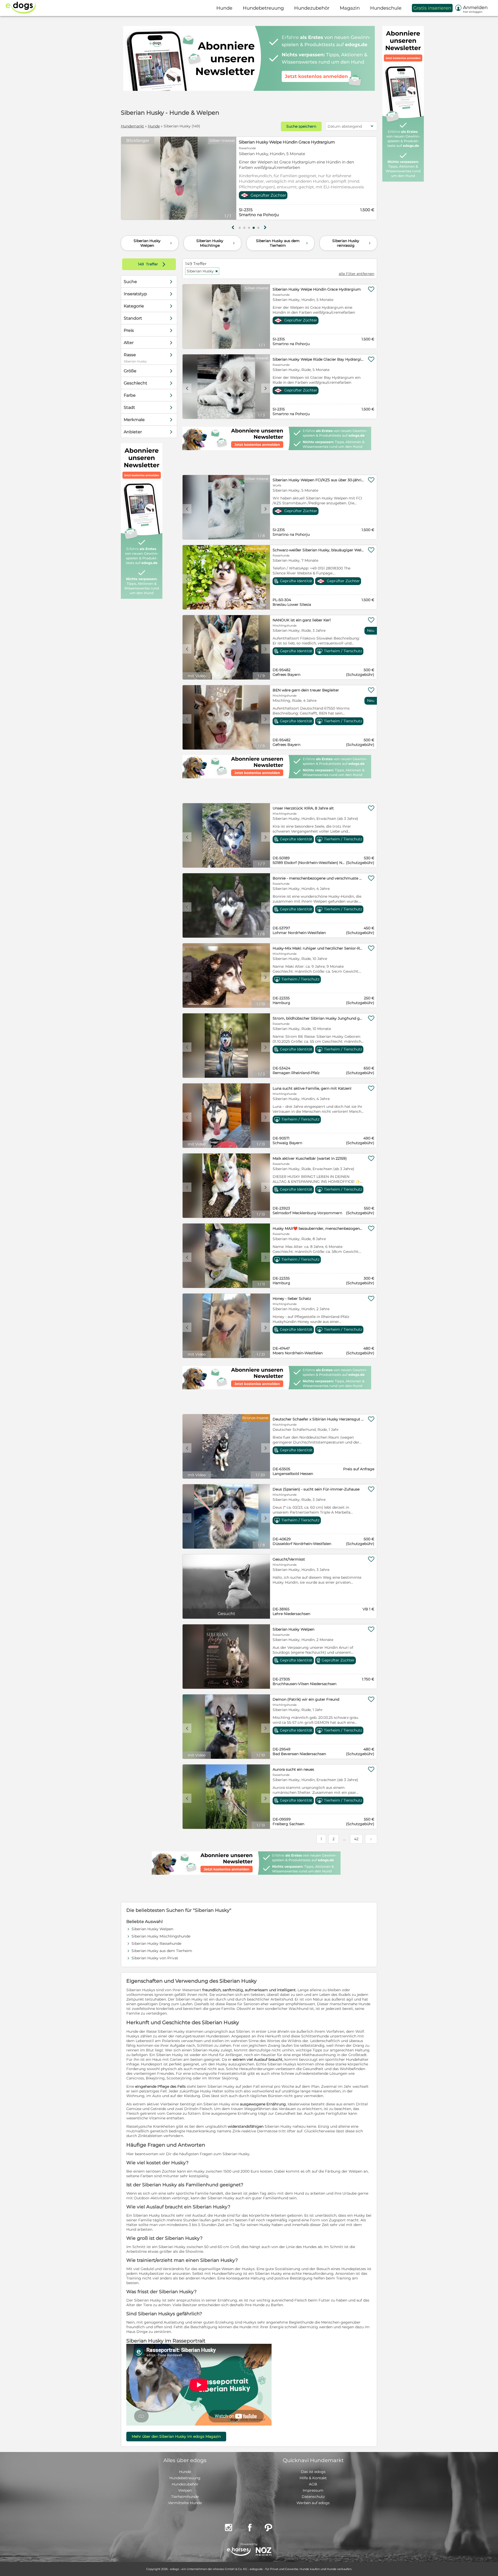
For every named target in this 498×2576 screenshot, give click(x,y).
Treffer (153, 264)
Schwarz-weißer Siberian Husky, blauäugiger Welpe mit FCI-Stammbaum (318, 550)
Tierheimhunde (185, 2497)
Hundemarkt (132, 126)
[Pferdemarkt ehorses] (239, 2552)
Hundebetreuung (185, 2478)
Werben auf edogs (313, 2503)
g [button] (233, 228)
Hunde (154, 126)
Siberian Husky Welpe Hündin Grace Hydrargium (317, 289)
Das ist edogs (313, 2472)
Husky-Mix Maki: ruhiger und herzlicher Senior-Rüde (318, 948)
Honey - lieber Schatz (292, 1299)
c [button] (126, 179)
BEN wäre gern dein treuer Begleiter (306, 690)
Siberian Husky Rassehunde (156, 1943)
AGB (313, 2484)
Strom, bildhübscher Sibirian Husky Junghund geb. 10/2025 (318, 1018)
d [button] (232, 179)
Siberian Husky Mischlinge (216, 243)
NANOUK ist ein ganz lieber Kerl (302, 620)
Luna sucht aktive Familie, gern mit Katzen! (312, 1088)
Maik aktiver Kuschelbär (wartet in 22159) (310, 1158)
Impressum (313, 2490)
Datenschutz (313, 2497)
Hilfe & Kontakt (313, 2478)
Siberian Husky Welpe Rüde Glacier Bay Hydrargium (290, 142)
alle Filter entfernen (357, 274)
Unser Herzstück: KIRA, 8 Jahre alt (303, 808)
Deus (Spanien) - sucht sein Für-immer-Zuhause (316, 1489)
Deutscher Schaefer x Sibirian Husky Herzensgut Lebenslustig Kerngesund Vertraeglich (318, 1419)
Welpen (185, 2490)
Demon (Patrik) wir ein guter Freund (306, 1699)
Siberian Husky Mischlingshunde (161, 1936)
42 (356, 1839)
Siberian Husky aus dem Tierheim (282, 243)
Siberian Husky (202, 271)
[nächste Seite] (371, 1839)
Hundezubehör (185, 2484)
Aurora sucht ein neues (293, 1769)
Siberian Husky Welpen (153, 243)
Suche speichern (301, 126)
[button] (240, 228)
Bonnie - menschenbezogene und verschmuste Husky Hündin (318, 878)
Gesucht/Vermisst (289, 1559)
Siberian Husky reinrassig (352, 243)
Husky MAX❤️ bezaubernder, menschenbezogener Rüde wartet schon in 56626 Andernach (318, 1228)
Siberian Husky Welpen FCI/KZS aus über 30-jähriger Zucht (318, 480)
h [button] (265, 228)
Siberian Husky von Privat (155, 1958)
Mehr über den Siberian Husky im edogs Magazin (176, 2436)
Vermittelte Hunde (185, 2503)
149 (141, 264)
